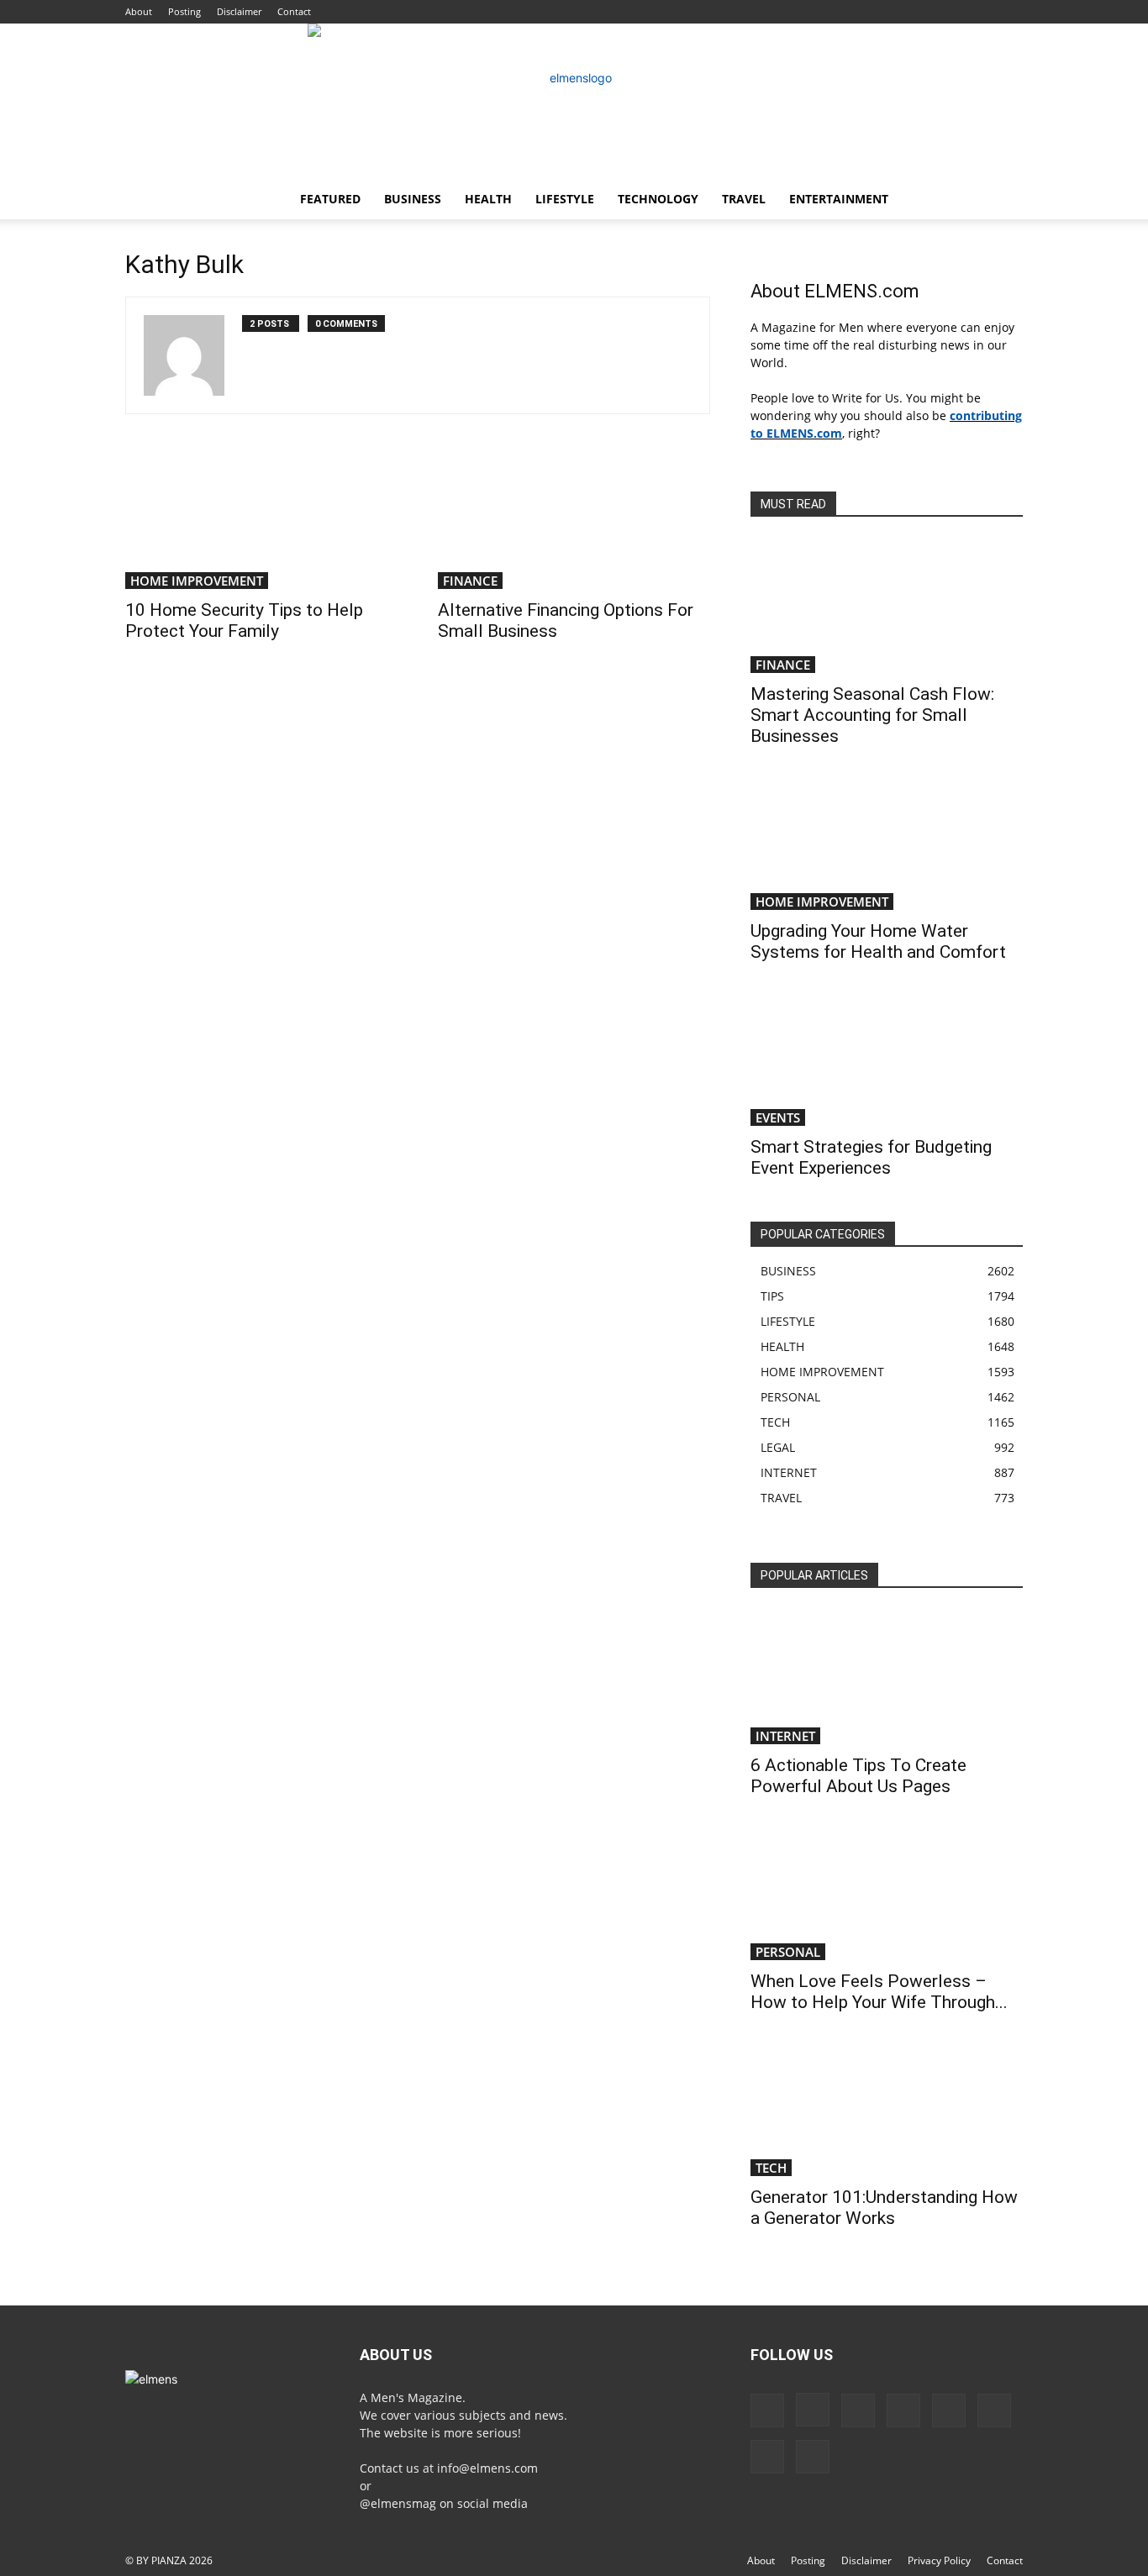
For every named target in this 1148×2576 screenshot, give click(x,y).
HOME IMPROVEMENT (197, 581)
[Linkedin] (858, 2410)
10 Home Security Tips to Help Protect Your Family (244, 620)
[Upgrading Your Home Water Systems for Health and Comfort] (887, 843)
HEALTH (488, 199)
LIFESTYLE (565, 199)
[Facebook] (767, 2410)
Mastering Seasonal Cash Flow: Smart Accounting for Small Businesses (872, 715)
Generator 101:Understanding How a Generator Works (884, 2208)
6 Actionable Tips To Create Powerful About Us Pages (858, 1776)
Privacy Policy (939, 2560)
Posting (184, 11)
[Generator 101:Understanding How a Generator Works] (887, 2109)
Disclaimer (239, 11)
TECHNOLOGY (658, 199)
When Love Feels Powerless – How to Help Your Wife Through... (879, 1992)
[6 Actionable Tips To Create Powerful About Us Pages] (887, 1677)
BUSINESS (413, 199)
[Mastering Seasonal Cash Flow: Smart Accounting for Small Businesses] (887, 606)
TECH (771, 2168)
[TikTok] (994, 2410)
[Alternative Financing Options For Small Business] (574, 522)
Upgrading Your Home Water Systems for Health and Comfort (878, 941)
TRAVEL (744, 199)
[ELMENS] (574, 101)
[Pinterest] (949, 2410)
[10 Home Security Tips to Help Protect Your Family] (261, 522)
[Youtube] (813, 2457)
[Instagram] (813, 2410)
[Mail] (903, 2410)
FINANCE (470, 581)
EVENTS (778, 1117)
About (139, 11)
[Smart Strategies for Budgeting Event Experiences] (887, 1059)
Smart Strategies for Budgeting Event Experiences (871, 1157)
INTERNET (785, 1736)
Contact (294, 11)
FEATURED (330, 199)
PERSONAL (788, 1952)
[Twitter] (767, 2457)
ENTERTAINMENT (839, 199)
